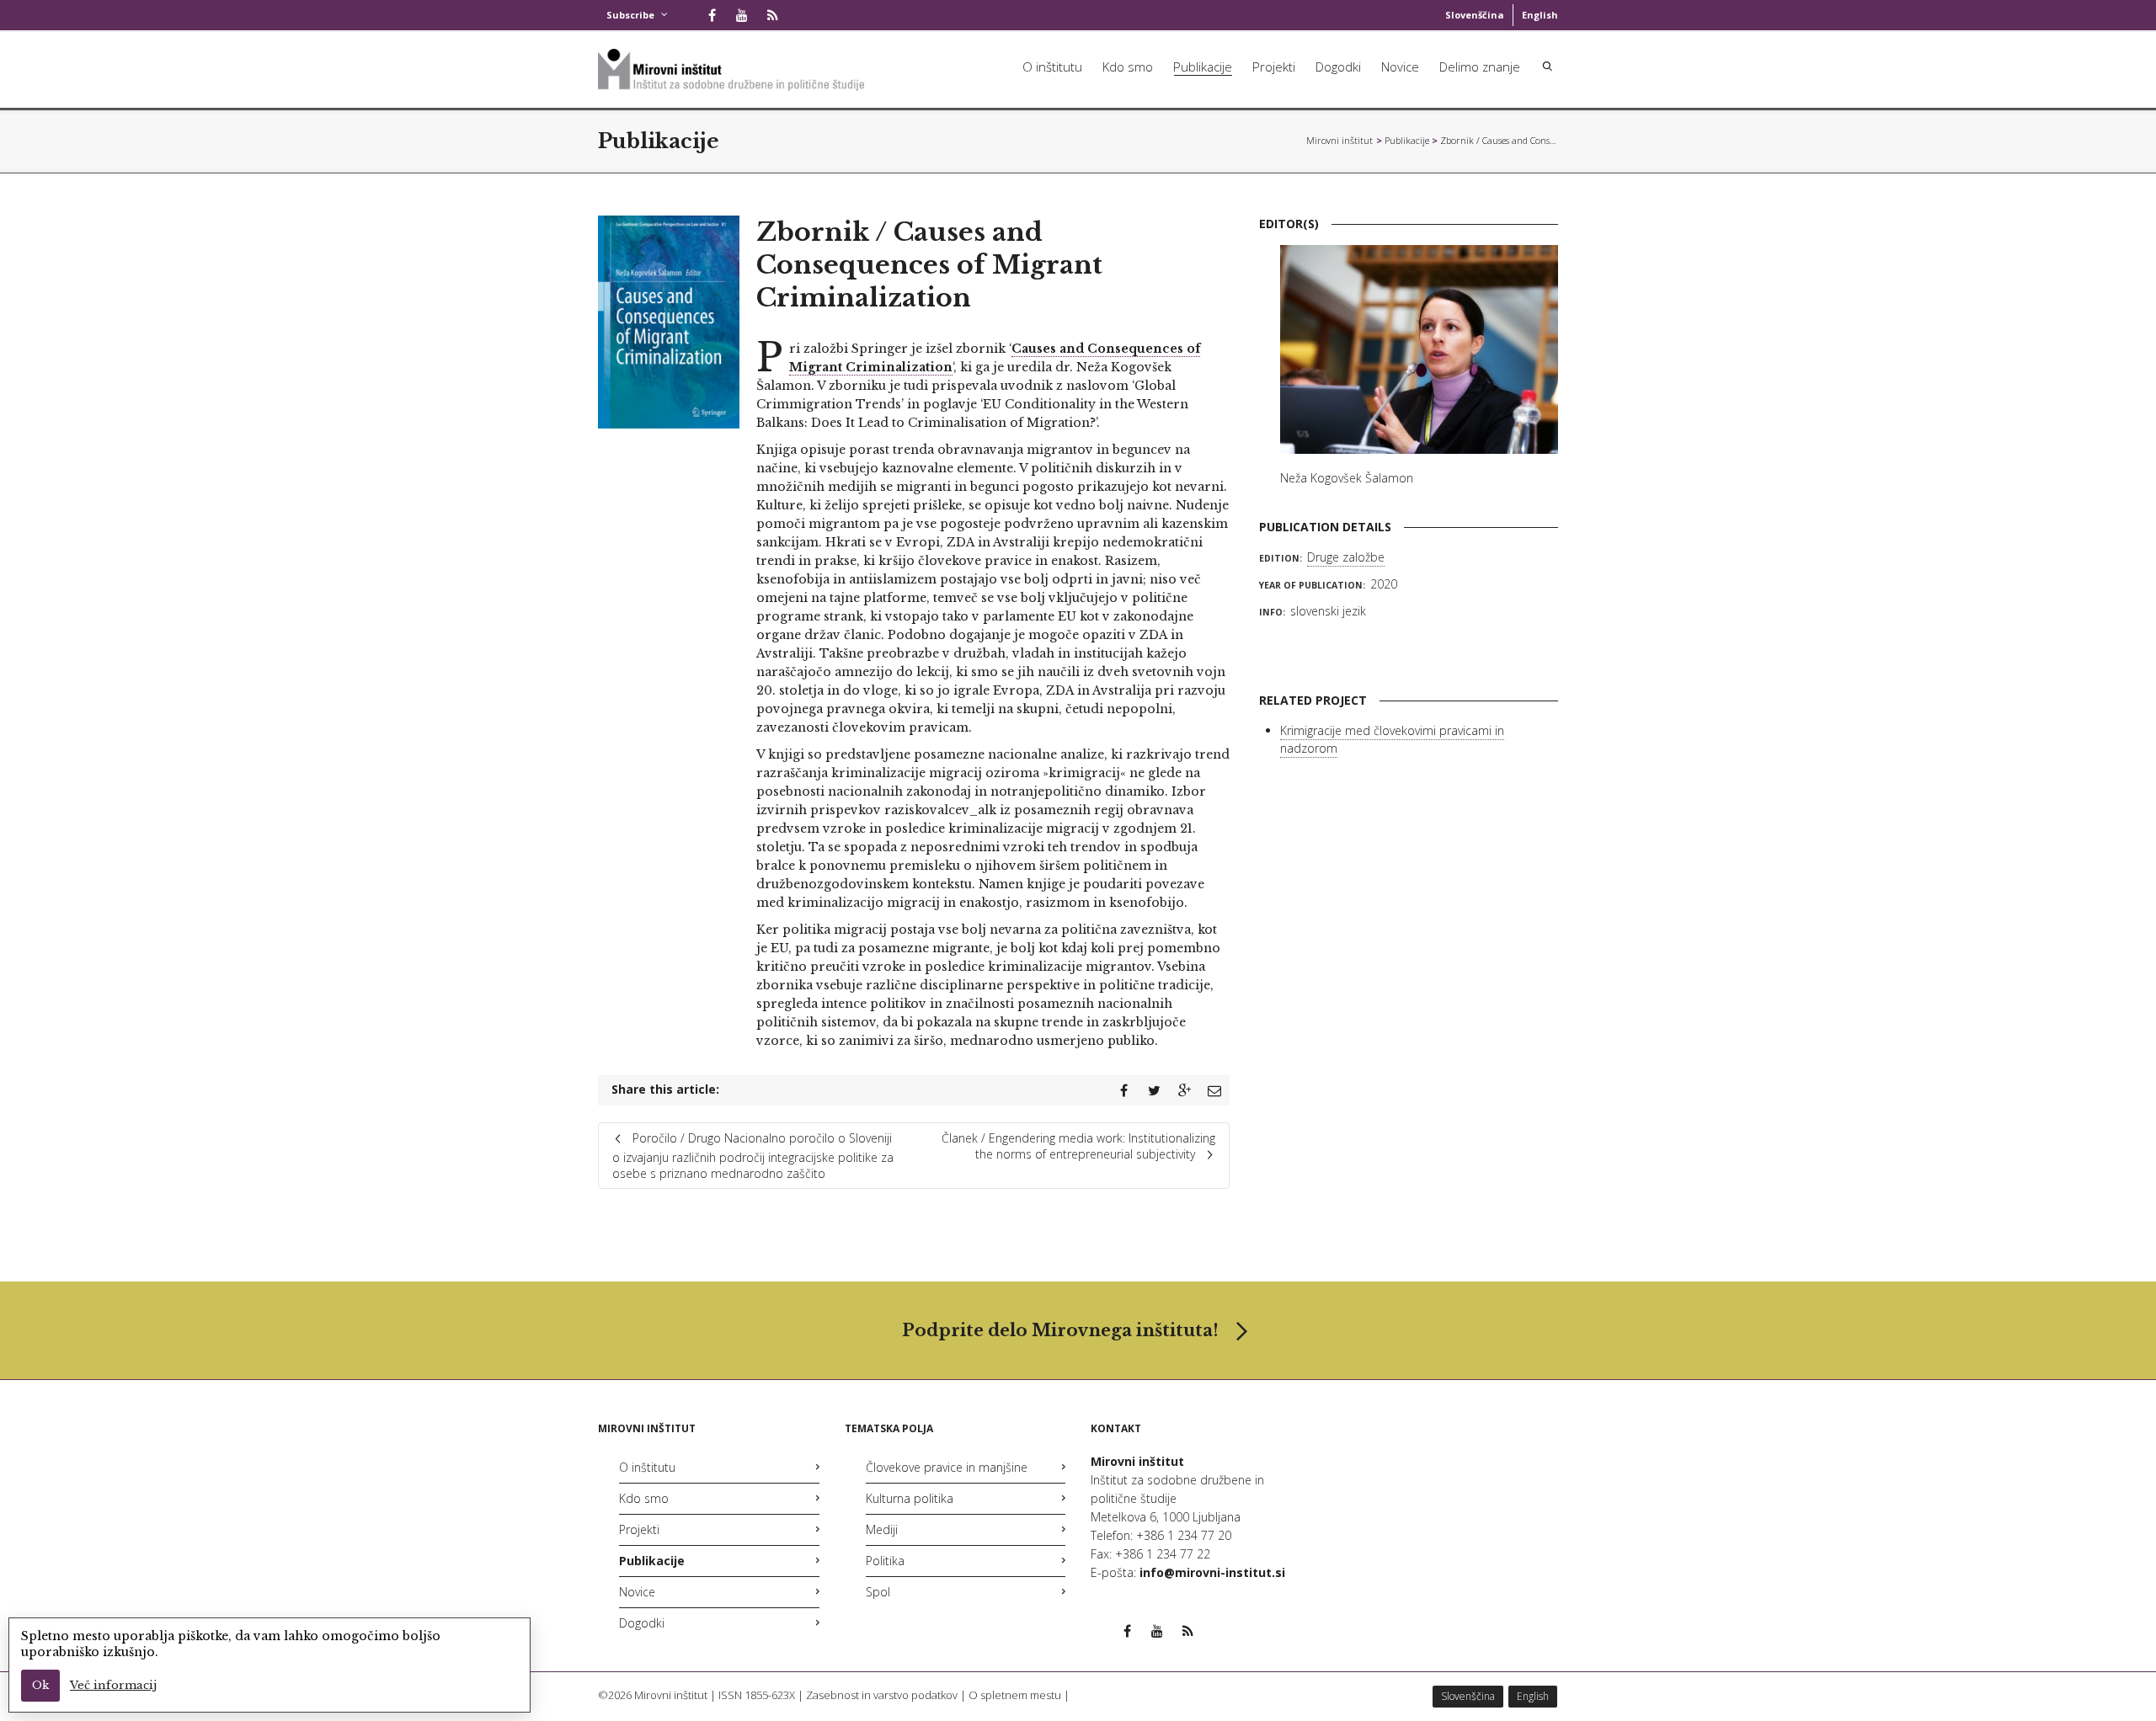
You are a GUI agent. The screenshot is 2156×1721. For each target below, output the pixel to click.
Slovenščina (1475, 15)
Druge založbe (1346, 557)
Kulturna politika (910, 1498)
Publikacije (1203, 67)
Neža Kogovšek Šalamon (1347, 478)
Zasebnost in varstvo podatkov (882, 1695)
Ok (40, 1685)
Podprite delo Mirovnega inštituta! (1060, 1330)
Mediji (882, 1529)
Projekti (1274, 67)
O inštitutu (1052, 67)
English (1540, 15)
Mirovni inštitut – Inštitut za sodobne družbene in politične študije (1340, 140)
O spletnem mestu (1015, 1695)
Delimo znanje (1480, 67)
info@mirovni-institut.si (1212, 1572)
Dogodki (1338, 67)
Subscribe (630, 15)
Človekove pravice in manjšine (947, 1467)
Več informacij (113, 1685)
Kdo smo (1128, 67)
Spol (878, 1592)
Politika (885, 1561)
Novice (1400, 67)
